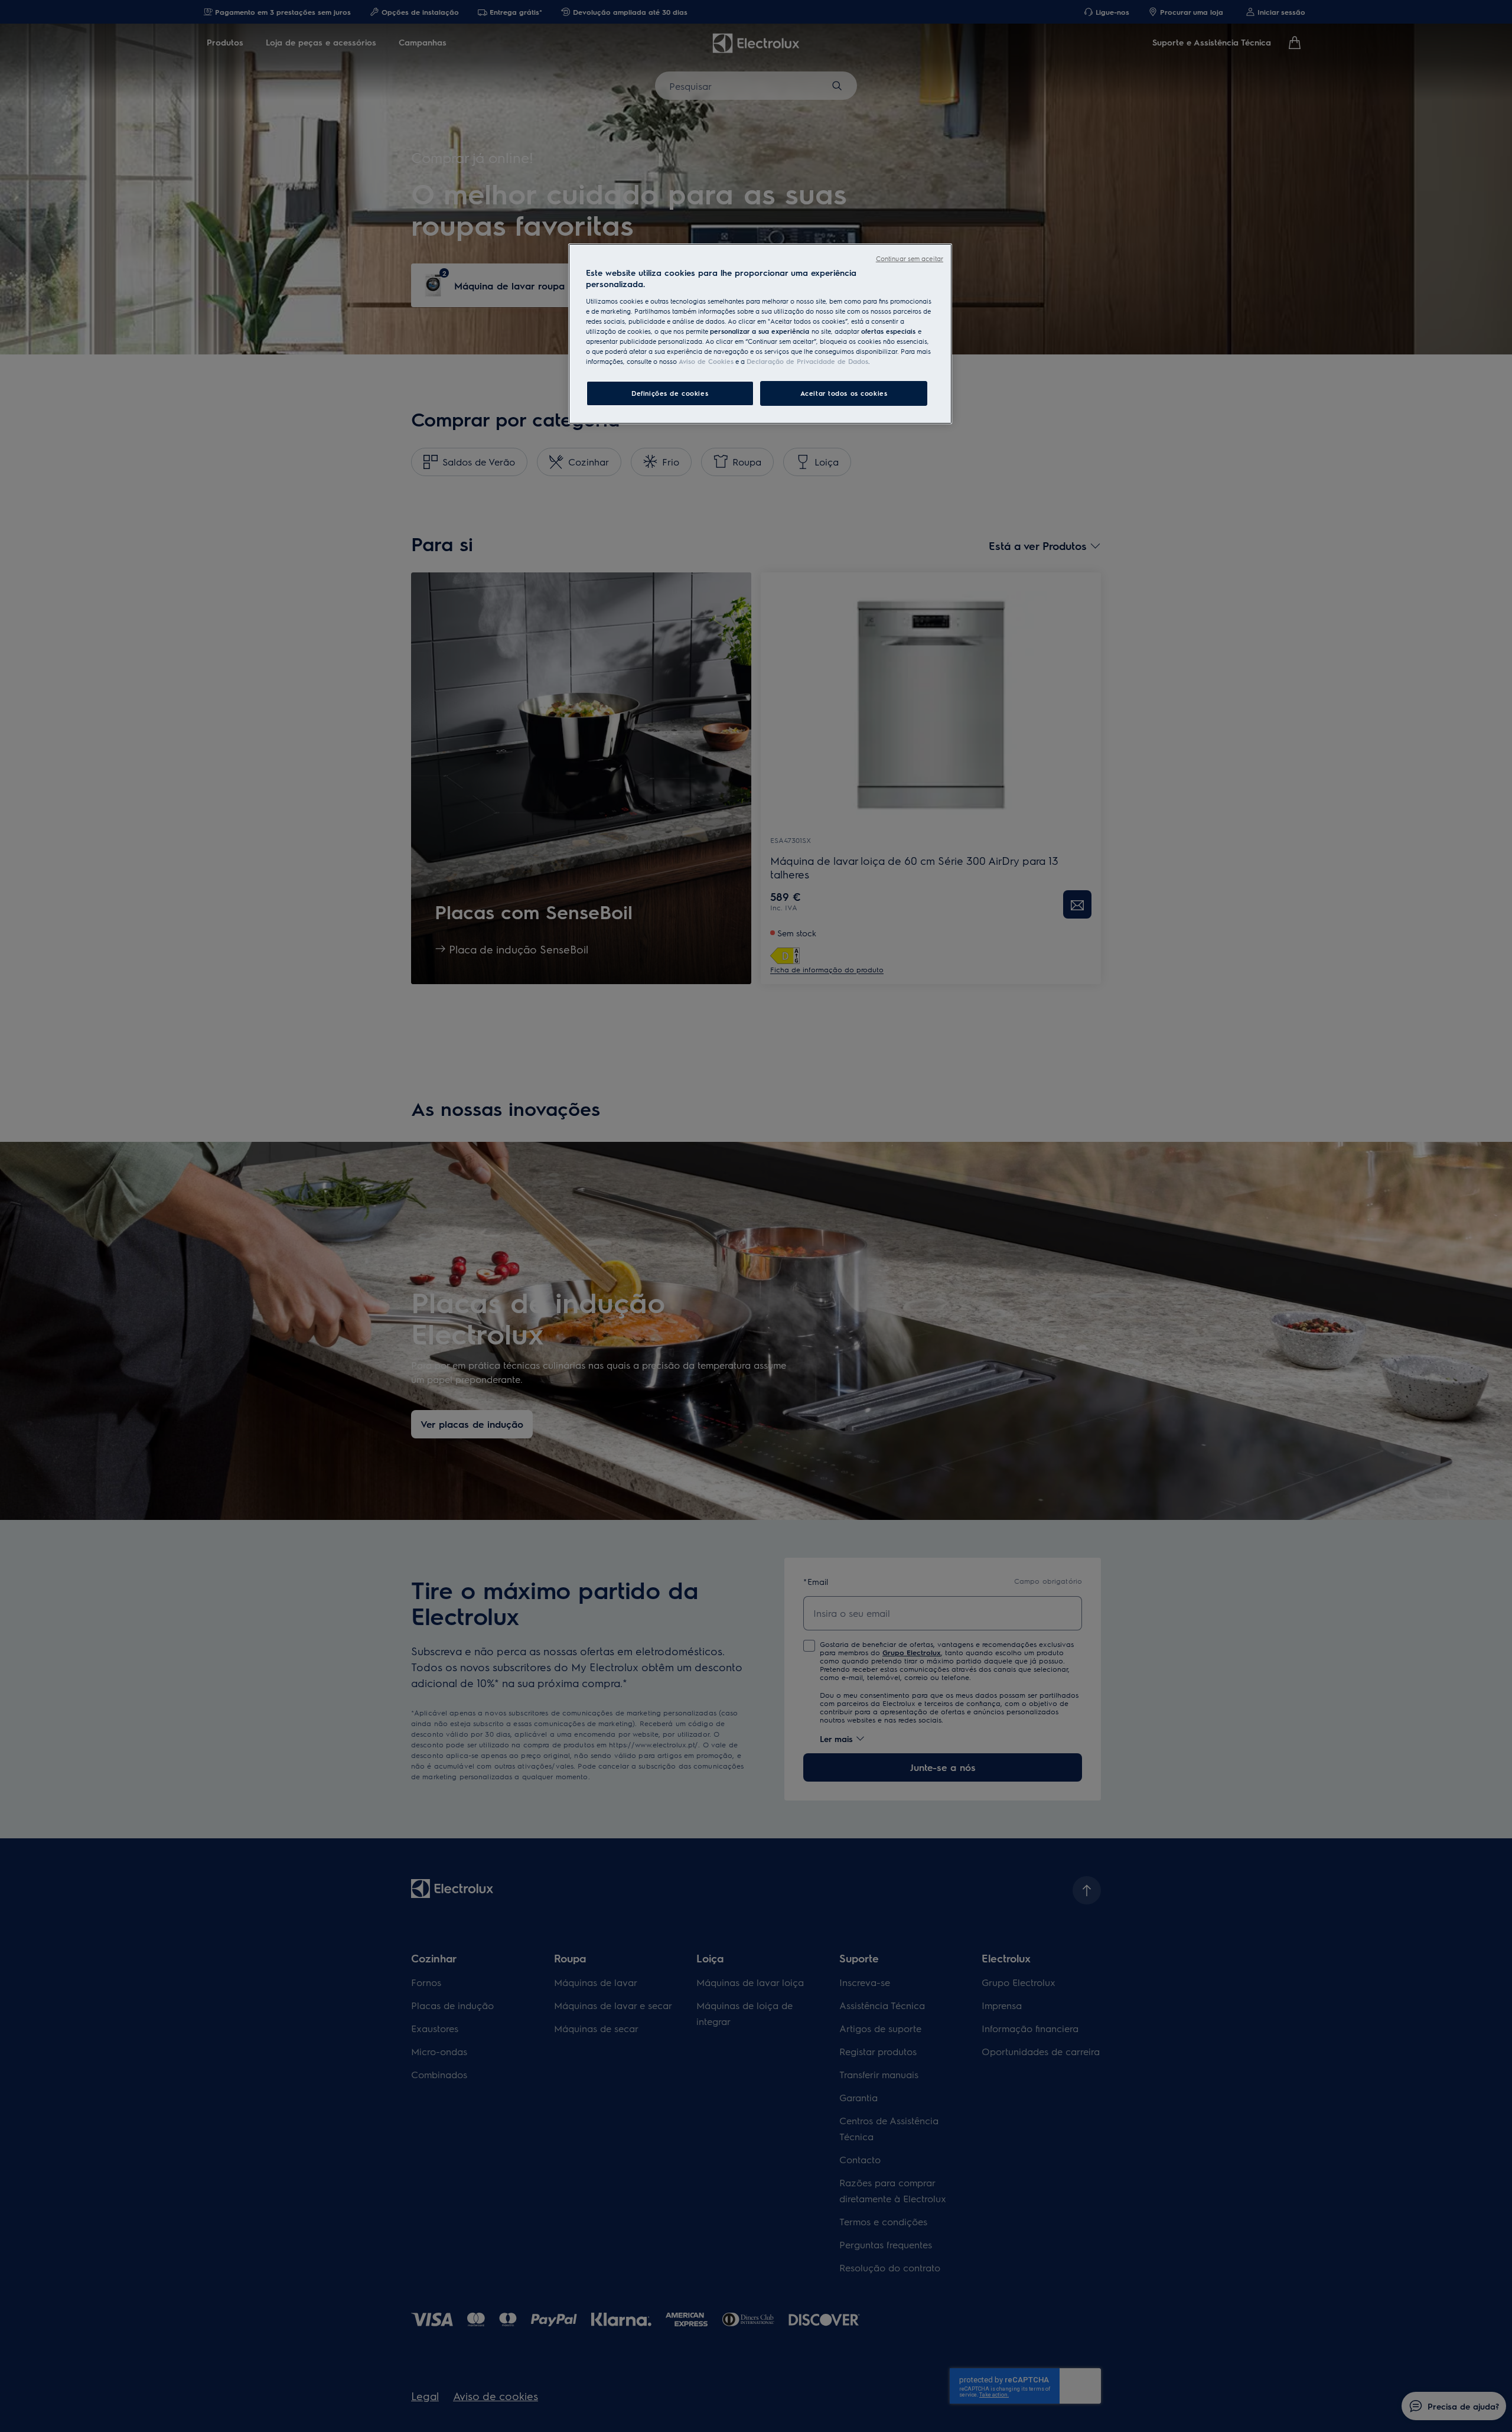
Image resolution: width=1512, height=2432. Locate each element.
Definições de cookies (670, 393)
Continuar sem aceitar (910, 258)
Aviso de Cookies (706, 361)
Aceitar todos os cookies (844, 393)
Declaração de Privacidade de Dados (807, 361)
